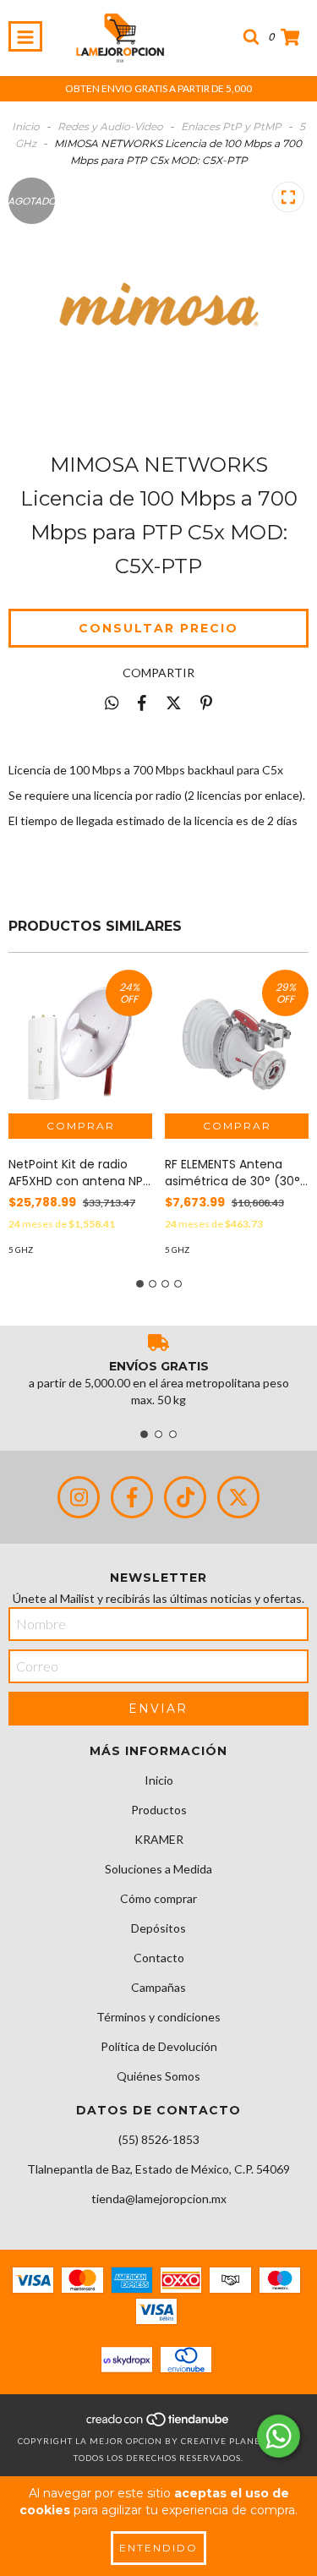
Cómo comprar (158, 1898)
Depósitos (158, 1928)
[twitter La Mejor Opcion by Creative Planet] (238, 1497)
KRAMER (159, 1839)
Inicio (26, 126)
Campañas (158, 1987)
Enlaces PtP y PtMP (231, 126)
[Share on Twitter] (174, 703)
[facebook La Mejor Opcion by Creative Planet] (132, 1497)
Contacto (159, 1958)
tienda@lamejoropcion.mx (159, 2199)
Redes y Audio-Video (110, 126)
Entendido (158, 2548)
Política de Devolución (159, 2046)
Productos (159, 1810)
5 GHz (21, 1250)
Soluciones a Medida (158, 1869)
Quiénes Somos (158, 2076)
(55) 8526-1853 (159, 2139)
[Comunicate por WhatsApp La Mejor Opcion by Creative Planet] (279, 2436)
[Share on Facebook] (142, 703)
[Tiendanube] (158, 2424)
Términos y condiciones (158, 2017)
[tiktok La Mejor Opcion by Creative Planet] (185, 1497)
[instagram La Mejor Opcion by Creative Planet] (79, 1497)
